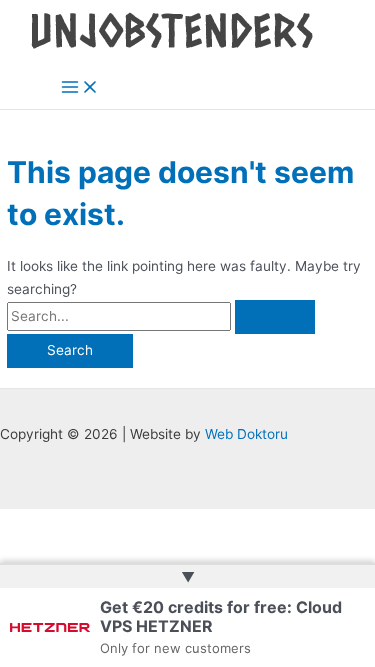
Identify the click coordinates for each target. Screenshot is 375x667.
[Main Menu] (80, 88)
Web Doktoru (246, 434)
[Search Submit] (275, 317)
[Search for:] (161, 316)
